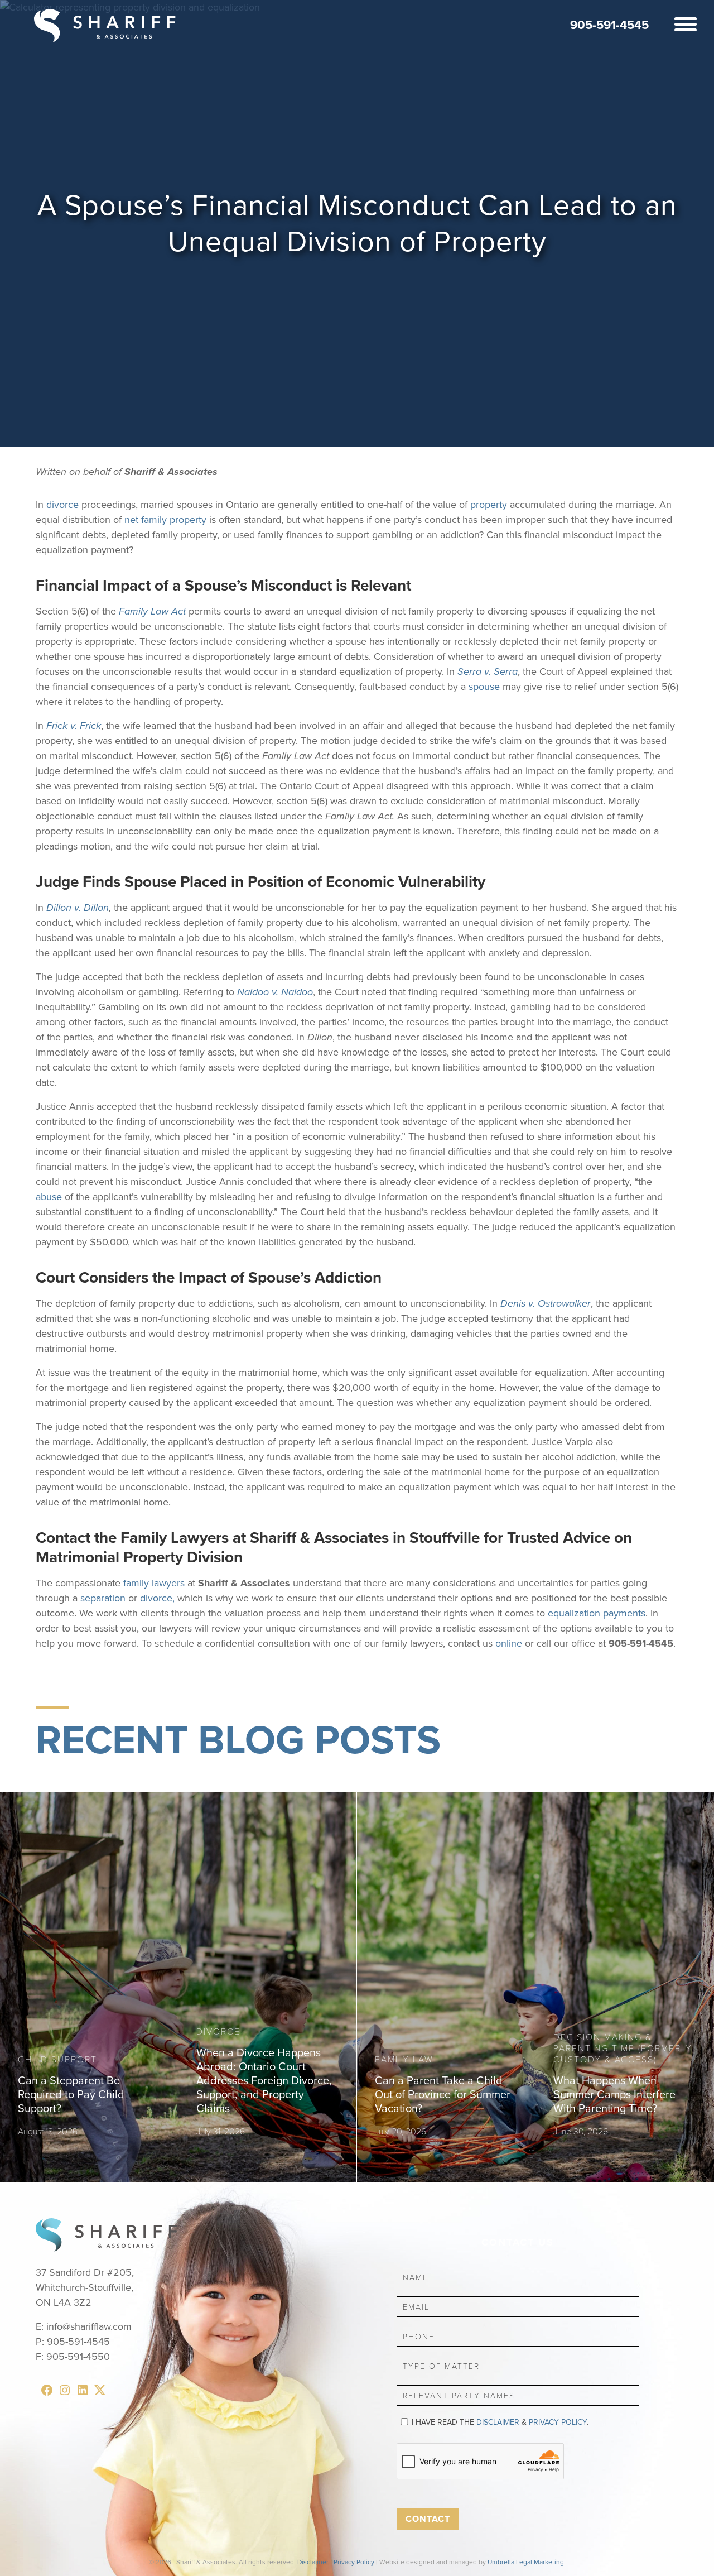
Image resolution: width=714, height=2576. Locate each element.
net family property (165, 520)
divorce (62, 505)
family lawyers (154, 1583)
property (489, 505)
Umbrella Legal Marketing (526, 2562)
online (509, 1643)
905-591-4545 (609, 25)
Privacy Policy (558, 2422)
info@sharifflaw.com (89, 2326)
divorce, (157, 1598)
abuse (49, 1197)
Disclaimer (498, 2422)
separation (103, 1598)
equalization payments (597, 1613)
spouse (486, 687)
